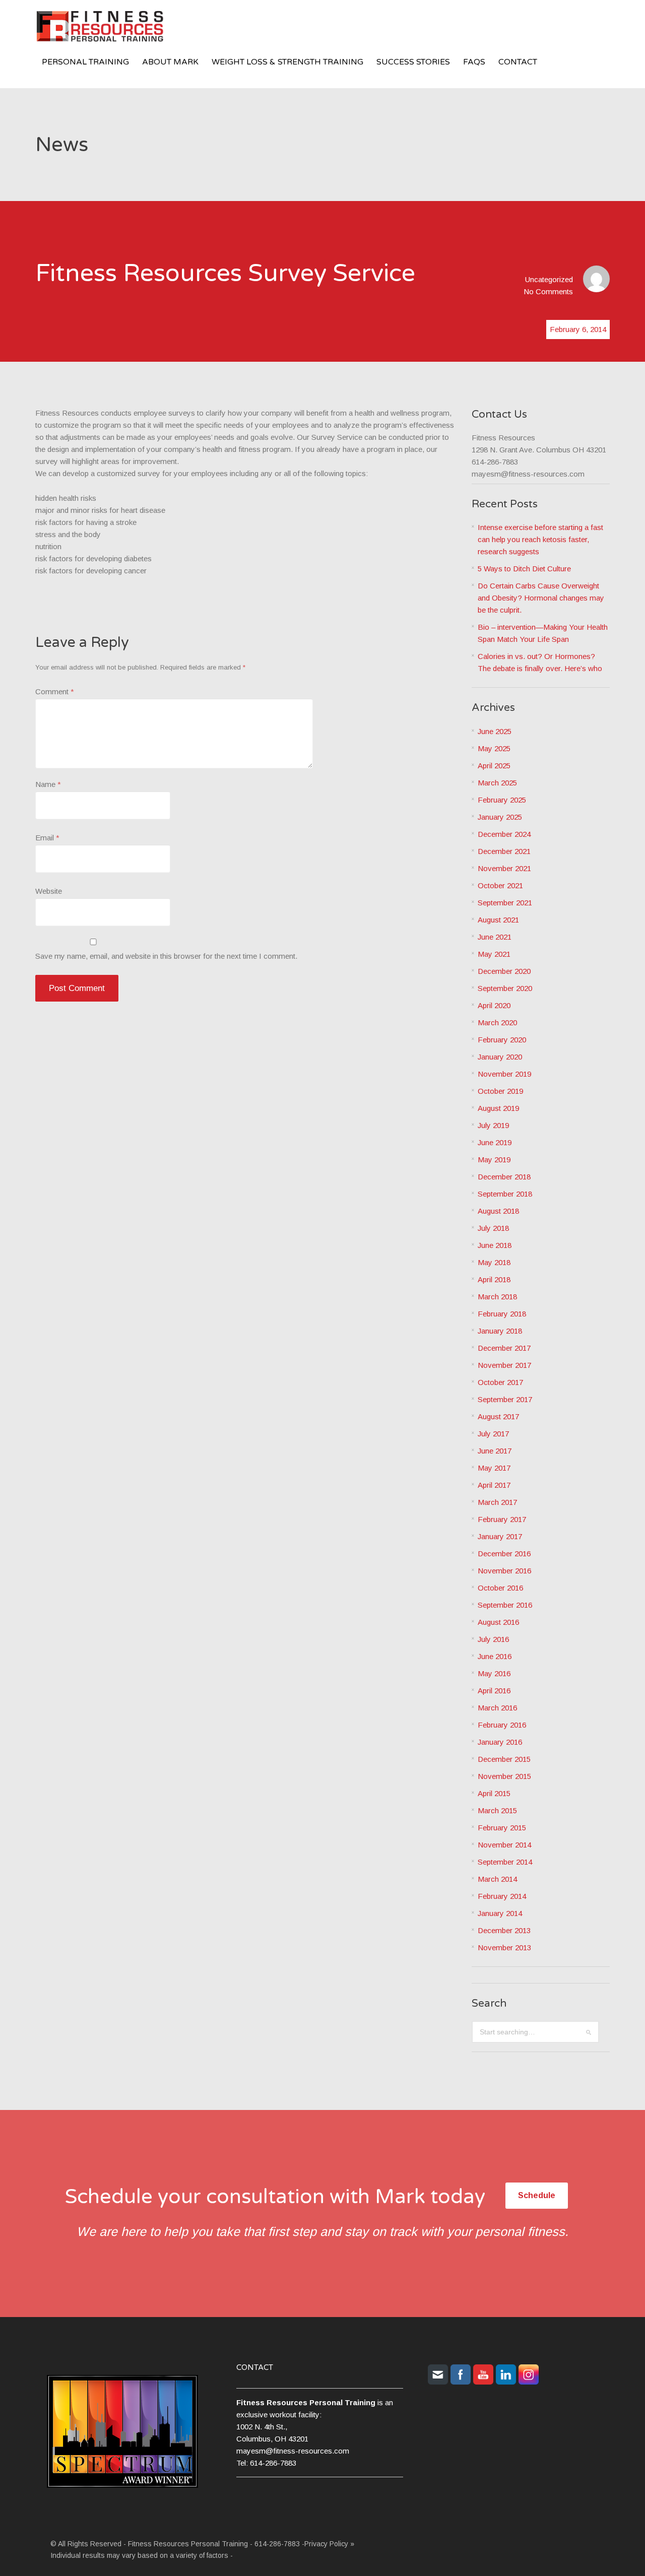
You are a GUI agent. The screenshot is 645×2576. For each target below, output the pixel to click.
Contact (518, 62)
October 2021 (500, 885)
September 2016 (505, 1605)
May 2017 (494, 1468)
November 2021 (504, 868)
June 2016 (495, 1656)
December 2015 (504, 1759)
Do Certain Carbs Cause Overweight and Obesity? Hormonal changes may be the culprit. (541, 598)
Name (48, 784)
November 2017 (504, 1365)
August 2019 (498, 1108)
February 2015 (502, 1828)
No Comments (548, 291)
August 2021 (498, 920)
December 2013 (504, 1930)
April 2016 (494, 1691)
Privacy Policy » (329, 2544)
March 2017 (497, 1502)
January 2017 (500, 1536)
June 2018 (495, 1245)
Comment (55, 691)
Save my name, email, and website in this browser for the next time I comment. (166, 956)
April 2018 (494, 1279)
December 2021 (504, 851)
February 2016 (502, 1725)
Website (49, 891)
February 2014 (502, 1896)
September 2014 (505, 1862)
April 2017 (494, 1485)
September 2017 (505, 1399)
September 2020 (505, 988)
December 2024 (504, 834)
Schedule (537, 2195)
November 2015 (504, 1776)
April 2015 (494, 1793)
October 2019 (500, 1091)
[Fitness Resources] (111, 28)
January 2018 (500, 1331)
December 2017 (504, 1348)
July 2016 (493, 1639)
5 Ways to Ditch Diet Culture (524, 569)
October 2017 (500, 1382)
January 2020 (500, 1057)
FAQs (474, 62)
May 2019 (494, 1160)
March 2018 (497, 1297)
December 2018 (504, 1177)
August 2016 (498, 1622)
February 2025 (502, 800)
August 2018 (498, 1211)
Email (47, 838)
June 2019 (495, 1142)
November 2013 (504, 1947)
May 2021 (494, 954)
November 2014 (504, 1845)
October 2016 (500, 1588)
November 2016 (504, 1571)
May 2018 (494, 1262)
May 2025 (494, 748)
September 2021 (505, 903)
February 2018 (502, 1314)
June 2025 (495, 731)
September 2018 (505, 1194)
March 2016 (497, 1708)
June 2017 (495, 1451)
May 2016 (494, 1673)
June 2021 (495, 937)
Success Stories (413, 62)
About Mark (170, 62)
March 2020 (497, 1022)
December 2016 (504, 1554)
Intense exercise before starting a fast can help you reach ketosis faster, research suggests (540, 539)
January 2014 (500, 1913)
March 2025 (497, 783)
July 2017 (493, 1434)
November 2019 (504, 1074)
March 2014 (497, 1879)
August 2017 (498, 1416)
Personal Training (85, 62)
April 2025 (494, 766)
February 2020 (502, 1040)
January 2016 (500, 1742)
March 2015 (497, 1810)
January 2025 (500, 817)
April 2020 (494, 1005)
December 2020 (504, 971)
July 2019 (493, 1125)
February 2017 (502, 1519)
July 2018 (493, 1228)
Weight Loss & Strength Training (287, 62)
